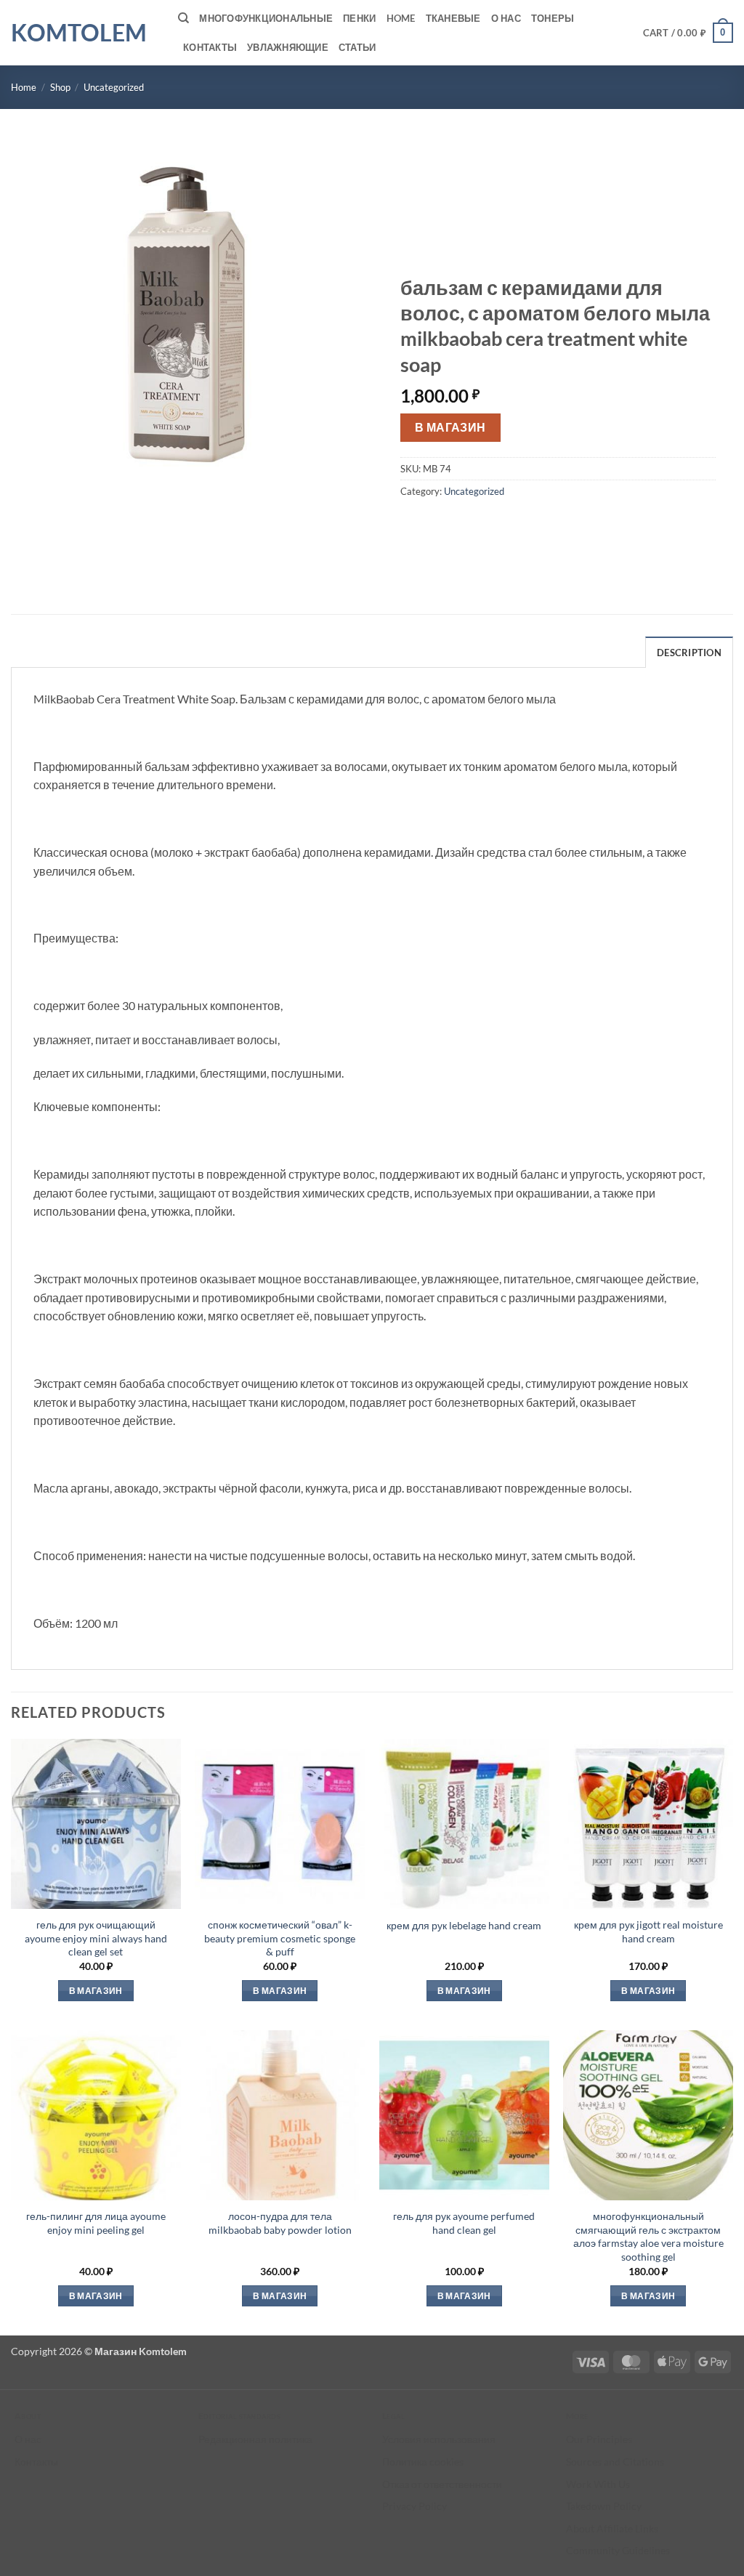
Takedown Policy (604, 2506)
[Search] (183, 18)
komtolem (79, 33)
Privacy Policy (415, 2506)
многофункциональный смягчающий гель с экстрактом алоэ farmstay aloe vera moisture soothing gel (648, 2236)
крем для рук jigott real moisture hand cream (648, 1931)
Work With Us (598, 2484)
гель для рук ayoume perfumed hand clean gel (464, 2223)
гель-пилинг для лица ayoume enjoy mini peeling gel (96, 2223)
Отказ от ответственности (442, 2484)
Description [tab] (689, 653)
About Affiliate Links (612, 2528)
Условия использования (439, 2439)
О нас (506, 18)
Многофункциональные (266, 18)
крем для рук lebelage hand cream (464, 1925)
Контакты (210, 47)
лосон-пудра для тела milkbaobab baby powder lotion (280, 2223)
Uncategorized (114, 87)
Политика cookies (423, 2462)
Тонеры (553, 18)
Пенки (359, 18)
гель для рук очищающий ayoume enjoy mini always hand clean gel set (96, 1938)
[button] (688, 33)
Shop (60, 87)
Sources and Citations (615, 2462)
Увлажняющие (288, 47)
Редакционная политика (255, 2439)
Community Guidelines (618, 2550)
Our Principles (599, 2439)
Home (401, 18)
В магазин (450, 427)
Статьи (357, 47)
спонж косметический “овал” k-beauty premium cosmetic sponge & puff (280, 1938)
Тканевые (453, 18)
